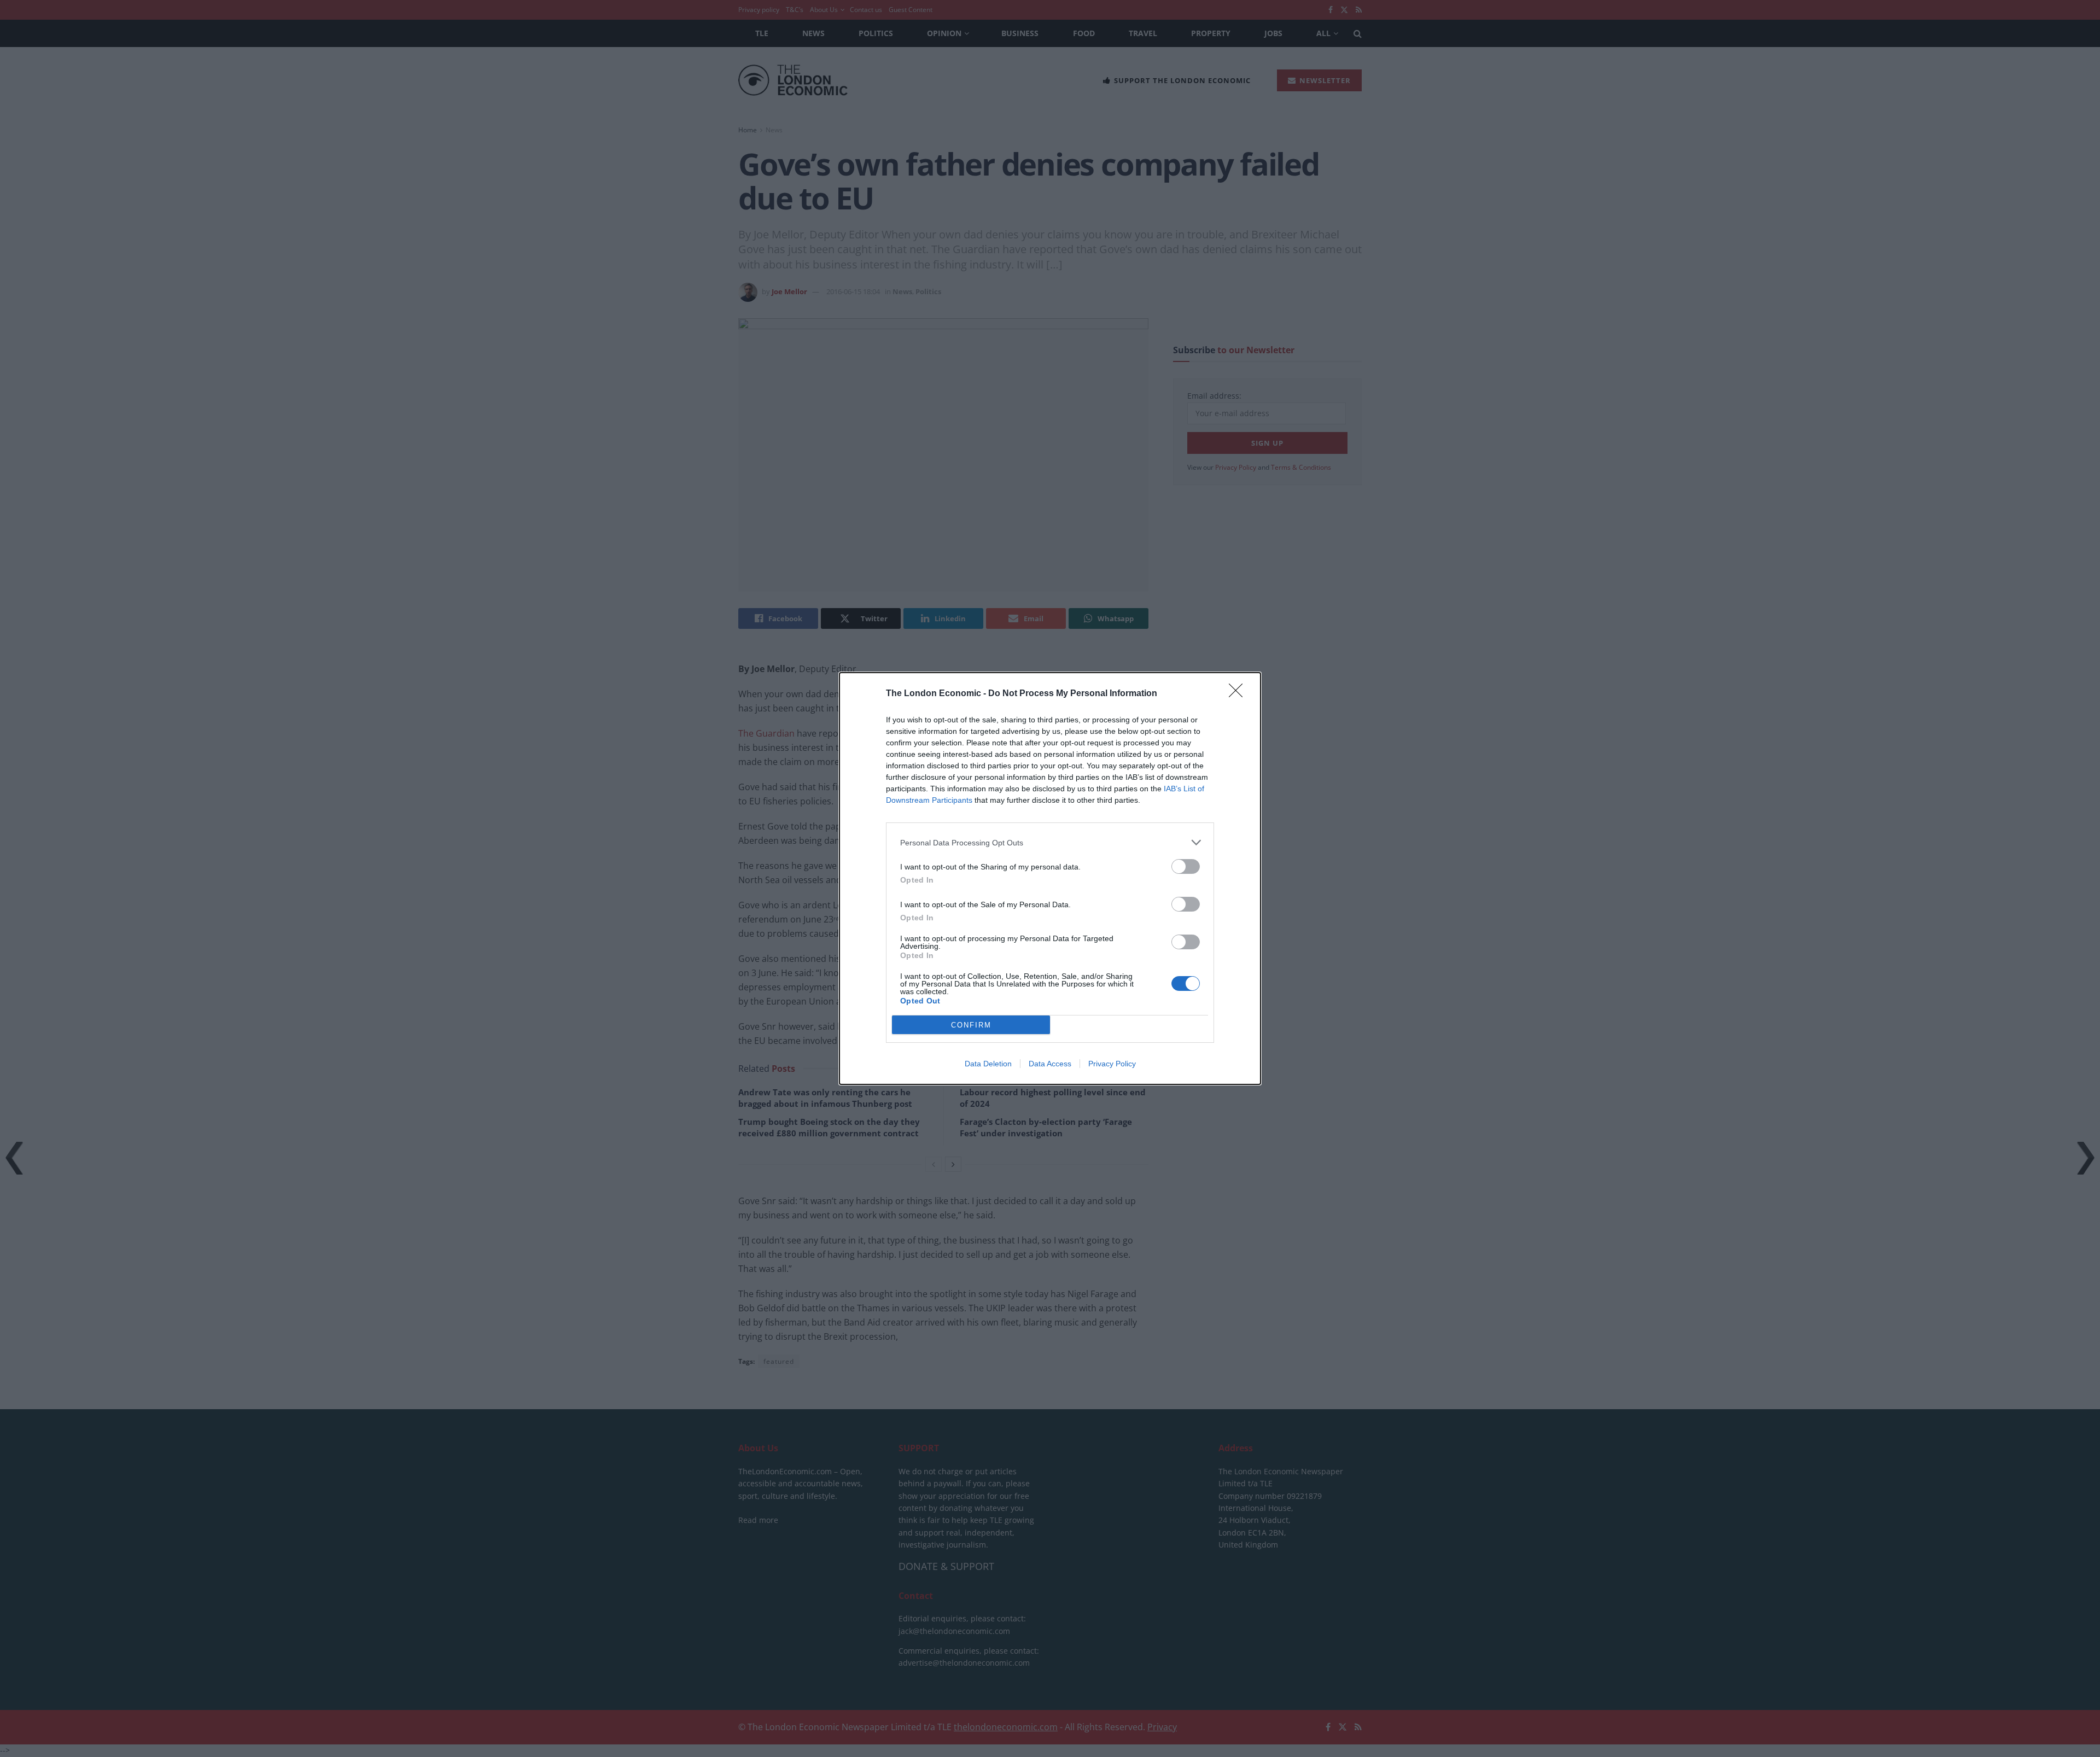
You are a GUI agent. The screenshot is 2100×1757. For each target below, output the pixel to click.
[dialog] (1050, 878)
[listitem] (1050, 842)
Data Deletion (988, 1064)
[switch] (1186, 866)
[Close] (1239, 694)
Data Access (1050, 1064)
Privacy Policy (1112, 1064)
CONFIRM (971, 1025)
